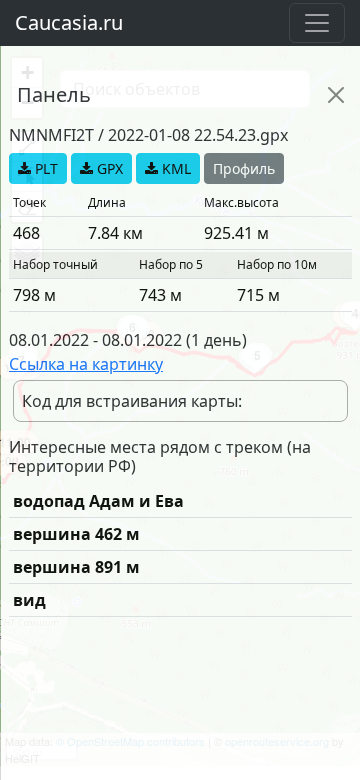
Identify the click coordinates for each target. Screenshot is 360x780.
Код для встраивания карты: (132, 401)
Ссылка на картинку (86, 364)
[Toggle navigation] (317, 23)
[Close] (336, 95)
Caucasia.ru (69, 22)
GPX (108, 168)
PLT (44, 168)
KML (174, 168)
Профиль (244, 168)
